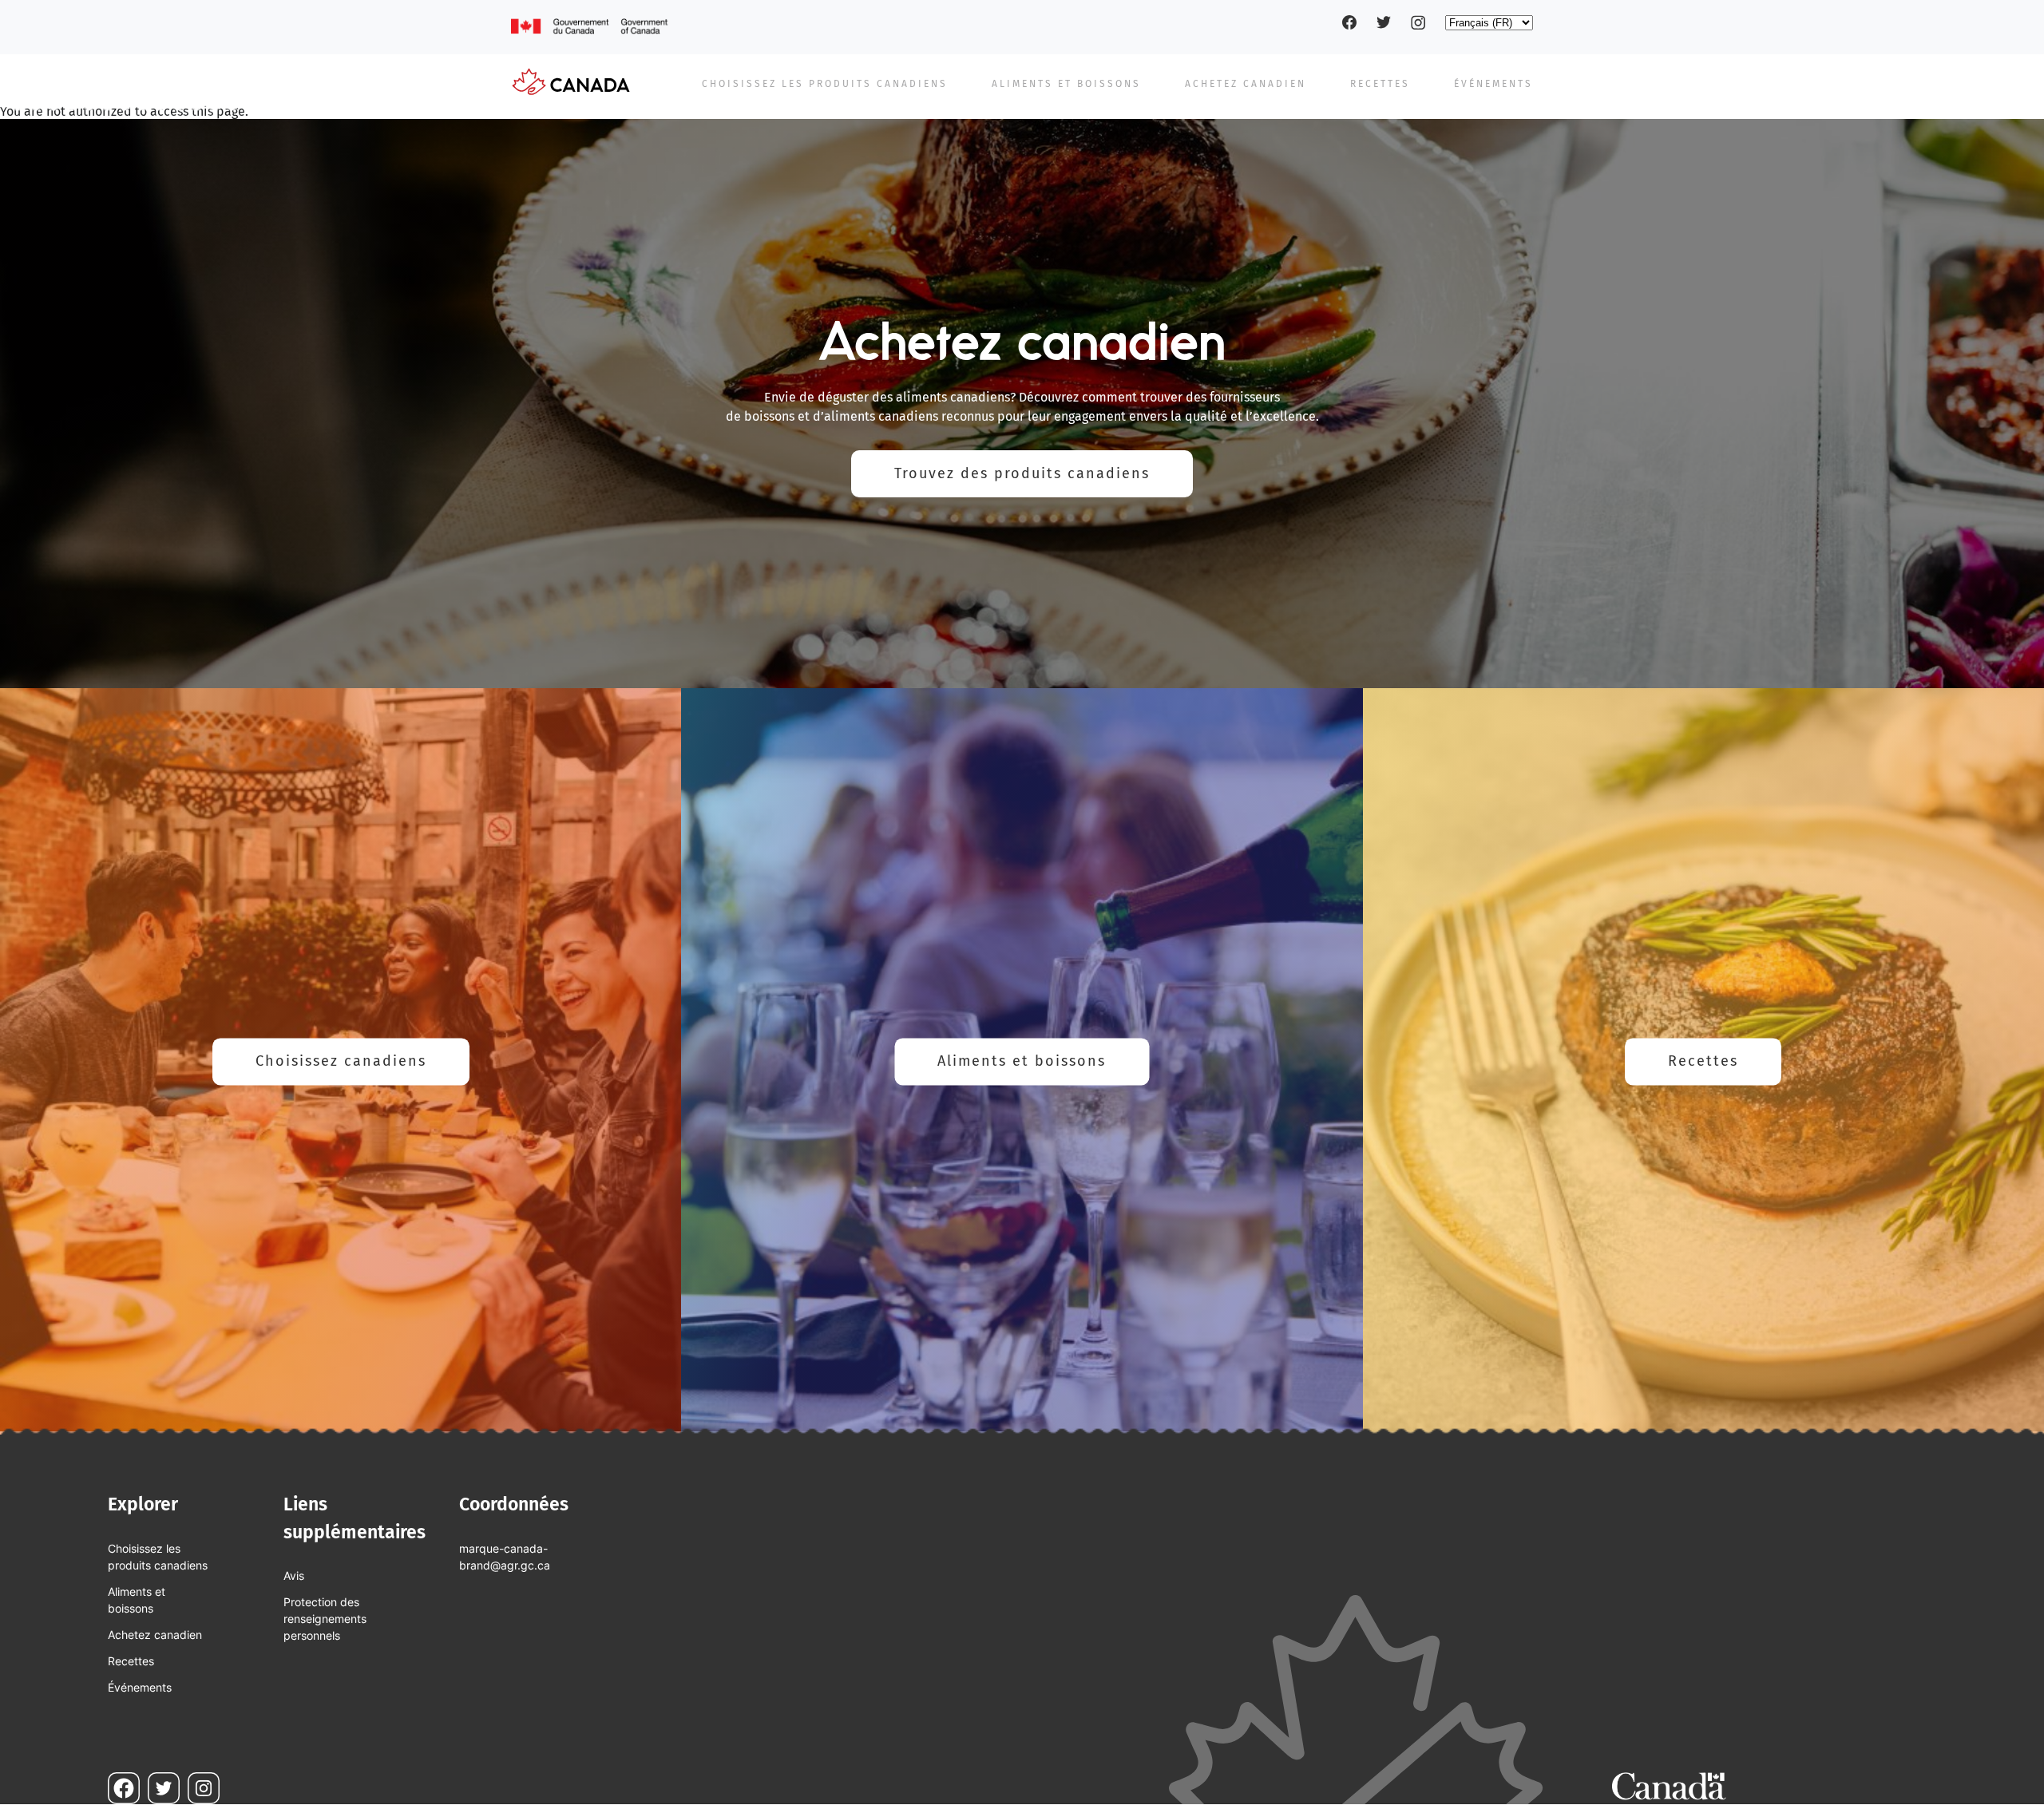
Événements (1493, 84)
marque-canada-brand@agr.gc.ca (505, 1557)
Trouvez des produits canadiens (1022, 473)
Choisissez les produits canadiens (158, 1557)
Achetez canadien (1246, 84)
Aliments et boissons (1022, 1061)
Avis (294, 1575)
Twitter (1384, 22)
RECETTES (1380, 84)
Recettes (1703, 1061)
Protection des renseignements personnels (325, 1619)
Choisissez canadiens (341, 1061)
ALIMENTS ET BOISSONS (1066, 84)
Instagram (1418, 22)
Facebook (1349, 22)
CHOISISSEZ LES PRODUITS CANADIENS (825, 84)
